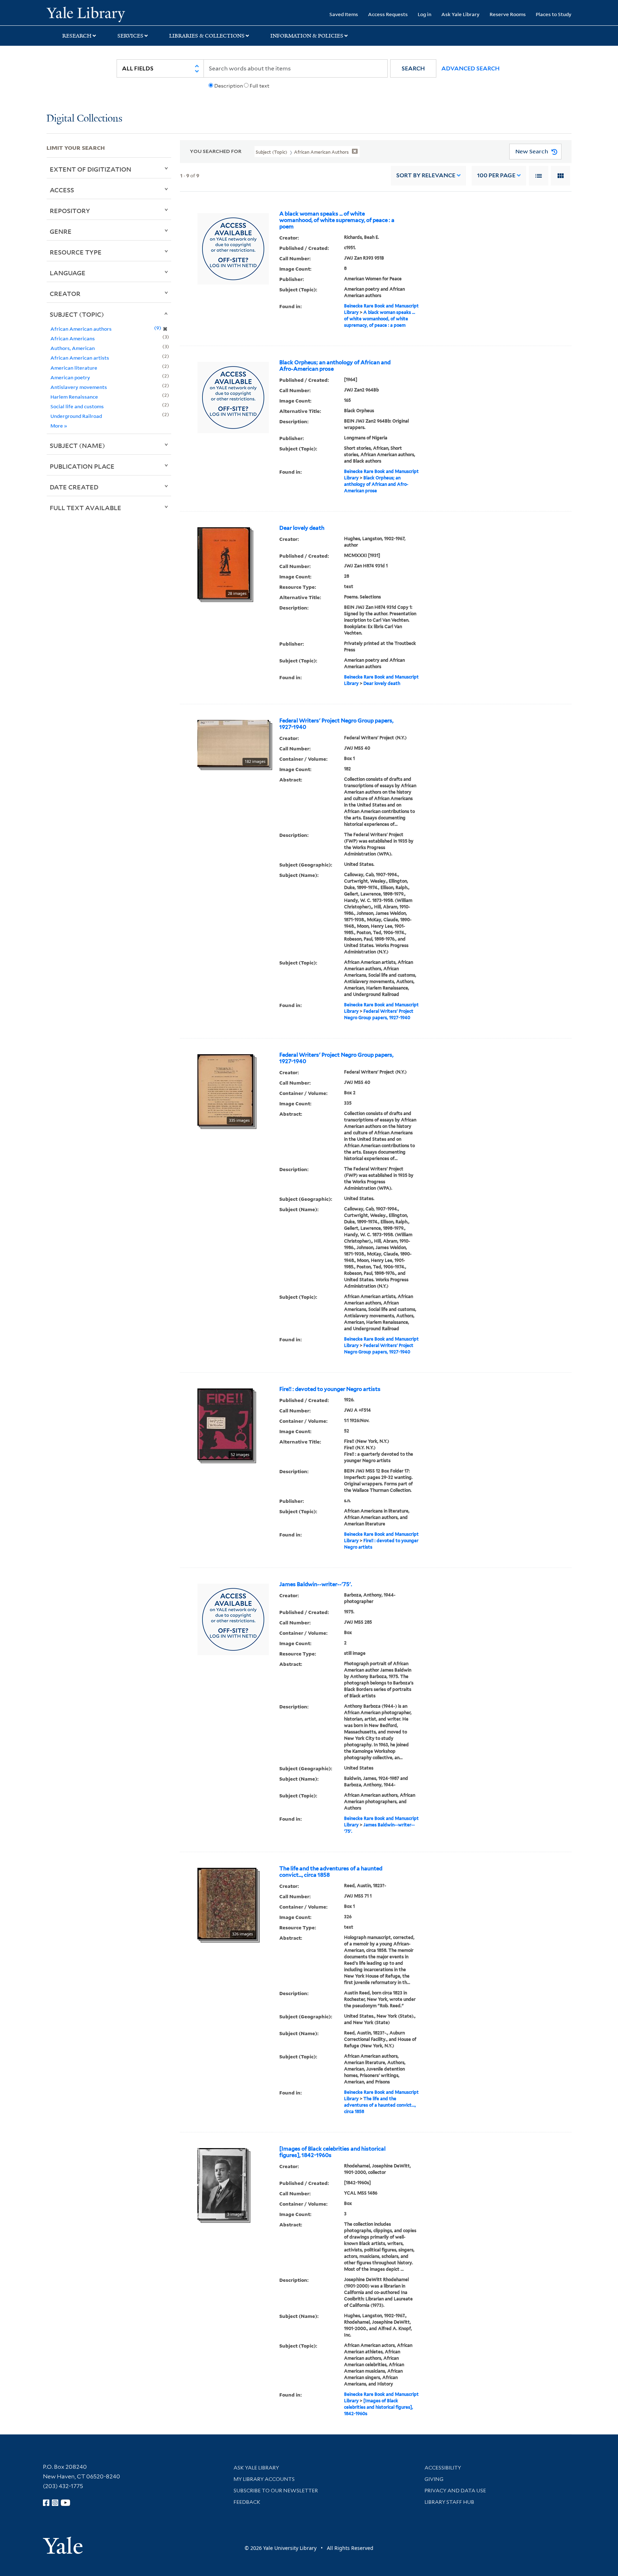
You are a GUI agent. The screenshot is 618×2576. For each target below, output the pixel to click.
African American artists (80, 358)
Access (62, 190)
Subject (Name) (77, 445)
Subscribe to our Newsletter (276, 2491)
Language (68, 273)
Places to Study (554, 14)
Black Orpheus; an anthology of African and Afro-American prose (335, 366)
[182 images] (233, 743)
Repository (70, 211)
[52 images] (225, 1423)
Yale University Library (86, 14)
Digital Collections (84, 119)
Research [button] (77, 36)
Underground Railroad (76, 416)
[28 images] (224, 562)
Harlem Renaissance (74, 397)
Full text (259, 86)
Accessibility (443, 2468)
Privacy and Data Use (455, 2491)
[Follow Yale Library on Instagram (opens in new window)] (55, 2503)
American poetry (70, 377)
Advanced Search (470, 68)
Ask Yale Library (460, 14)
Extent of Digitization (90, 169)
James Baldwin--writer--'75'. (316, 1584)
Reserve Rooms (508, 14)
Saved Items (344, 14)
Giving (434, 2479)
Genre (61, 231)
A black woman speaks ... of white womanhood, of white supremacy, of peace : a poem (337, 220)
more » (59, 426)
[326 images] (227, 1903)
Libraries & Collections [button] (207, 36)
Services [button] (130, 36)
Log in (425, 14)
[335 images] (225, 1089)
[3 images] (222, 2183)
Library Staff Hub (449, 2502)
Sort (426, 175)
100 (496, 175)
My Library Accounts (264, 2479)
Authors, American (73, 348)
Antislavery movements (79, 387)
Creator (65, 293)
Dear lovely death (302, 528)
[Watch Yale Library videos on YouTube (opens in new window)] (65, 2503)
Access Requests (388, 14)
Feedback (247, 2502)
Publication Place (82, 466)
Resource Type (76, 252)
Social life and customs (77, 406)
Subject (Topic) (77, 314)
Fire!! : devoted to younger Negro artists (330, 1389)
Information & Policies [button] (307, 36)
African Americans (73, 338)
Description (229, 86)
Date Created (74, 487)
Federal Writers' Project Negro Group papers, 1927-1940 (336, 724)
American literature (74, 368)
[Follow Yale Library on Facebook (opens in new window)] (46, 2503)
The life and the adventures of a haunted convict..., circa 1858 (331, 1872)
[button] (413, 68)
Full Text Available (85, 508)
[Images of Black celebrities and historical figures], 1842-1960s (332, 2152)
